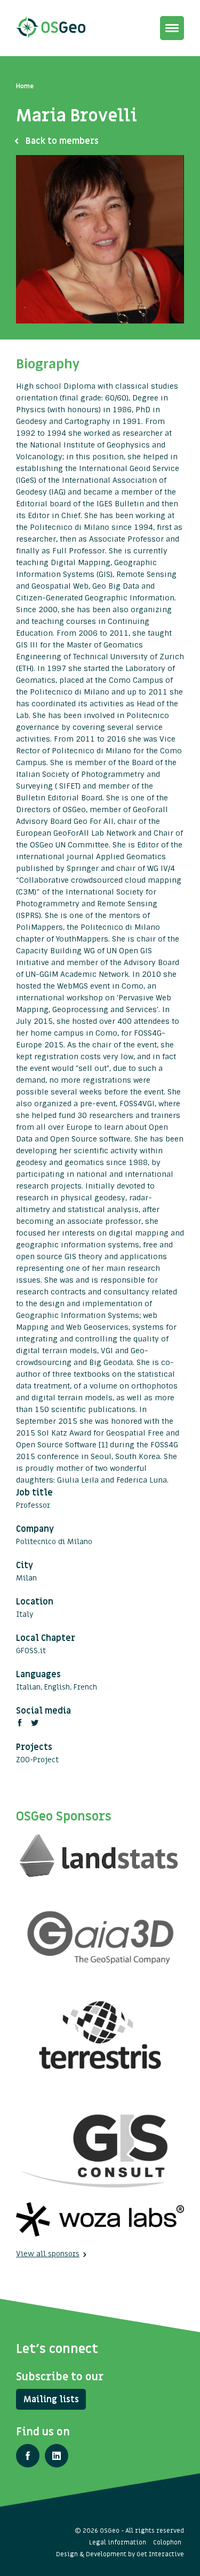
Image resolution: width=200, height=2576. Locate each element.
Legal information (118, 2542)
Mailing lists (51, 2400)
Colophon (167, 2542)
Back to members (62, 141)
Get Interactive (160, 2554)
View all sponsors (48, 2254)
